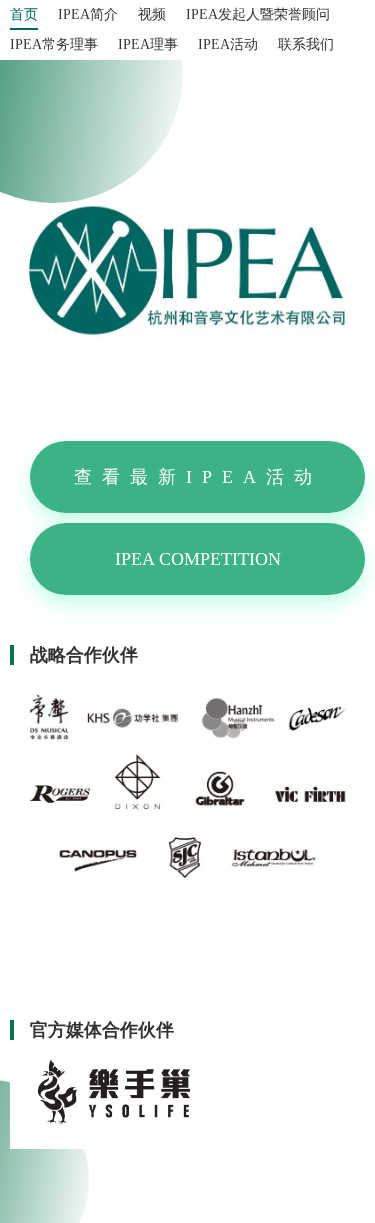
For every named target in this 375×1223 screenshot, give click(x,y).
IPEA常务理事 (54, 44)
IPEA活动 (228, 44)
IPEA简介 (88, 14)
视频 (152, 14)
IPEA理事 (148, 44)
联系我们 (306, 44)
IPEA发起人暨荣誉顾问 (258, 14)
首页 (24, 14)
